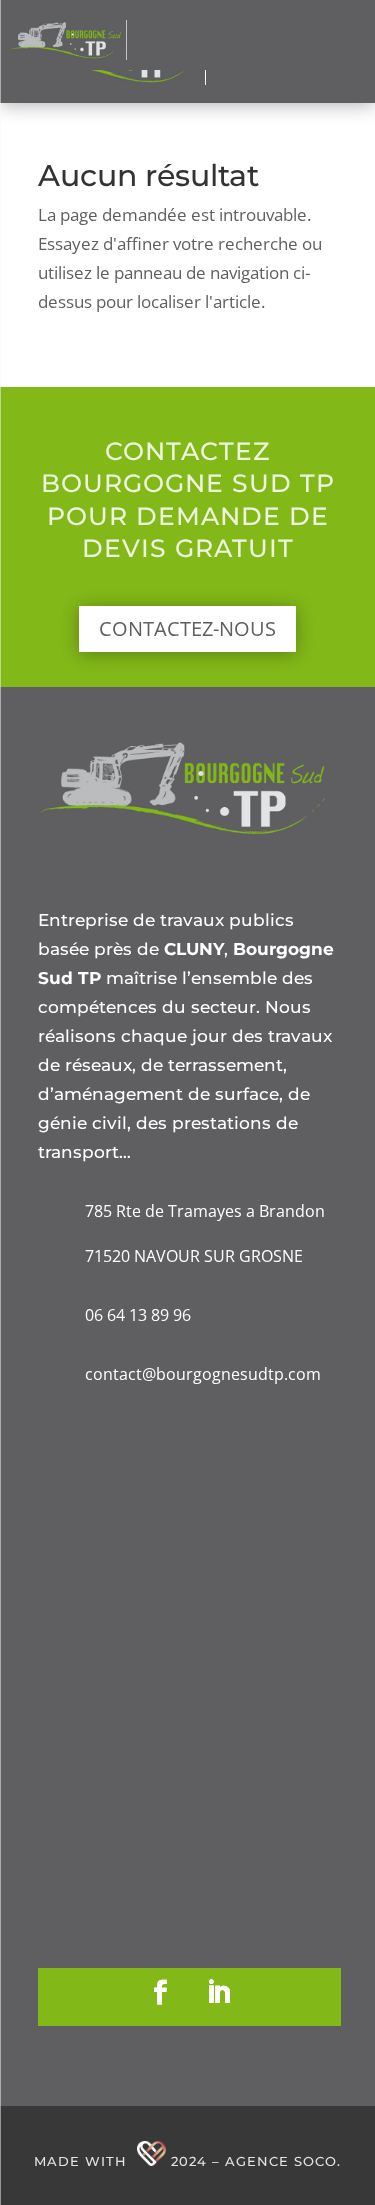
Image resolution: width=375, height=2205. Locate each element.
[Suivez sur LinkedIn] (218, 1993)
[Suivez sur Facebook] (160, 1993)
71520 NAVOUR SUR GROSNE (194, 1256)
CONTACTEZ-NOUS (187, 628)
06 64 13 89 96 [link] (138, 1315)
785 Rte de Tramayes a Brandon (205, 1211)
